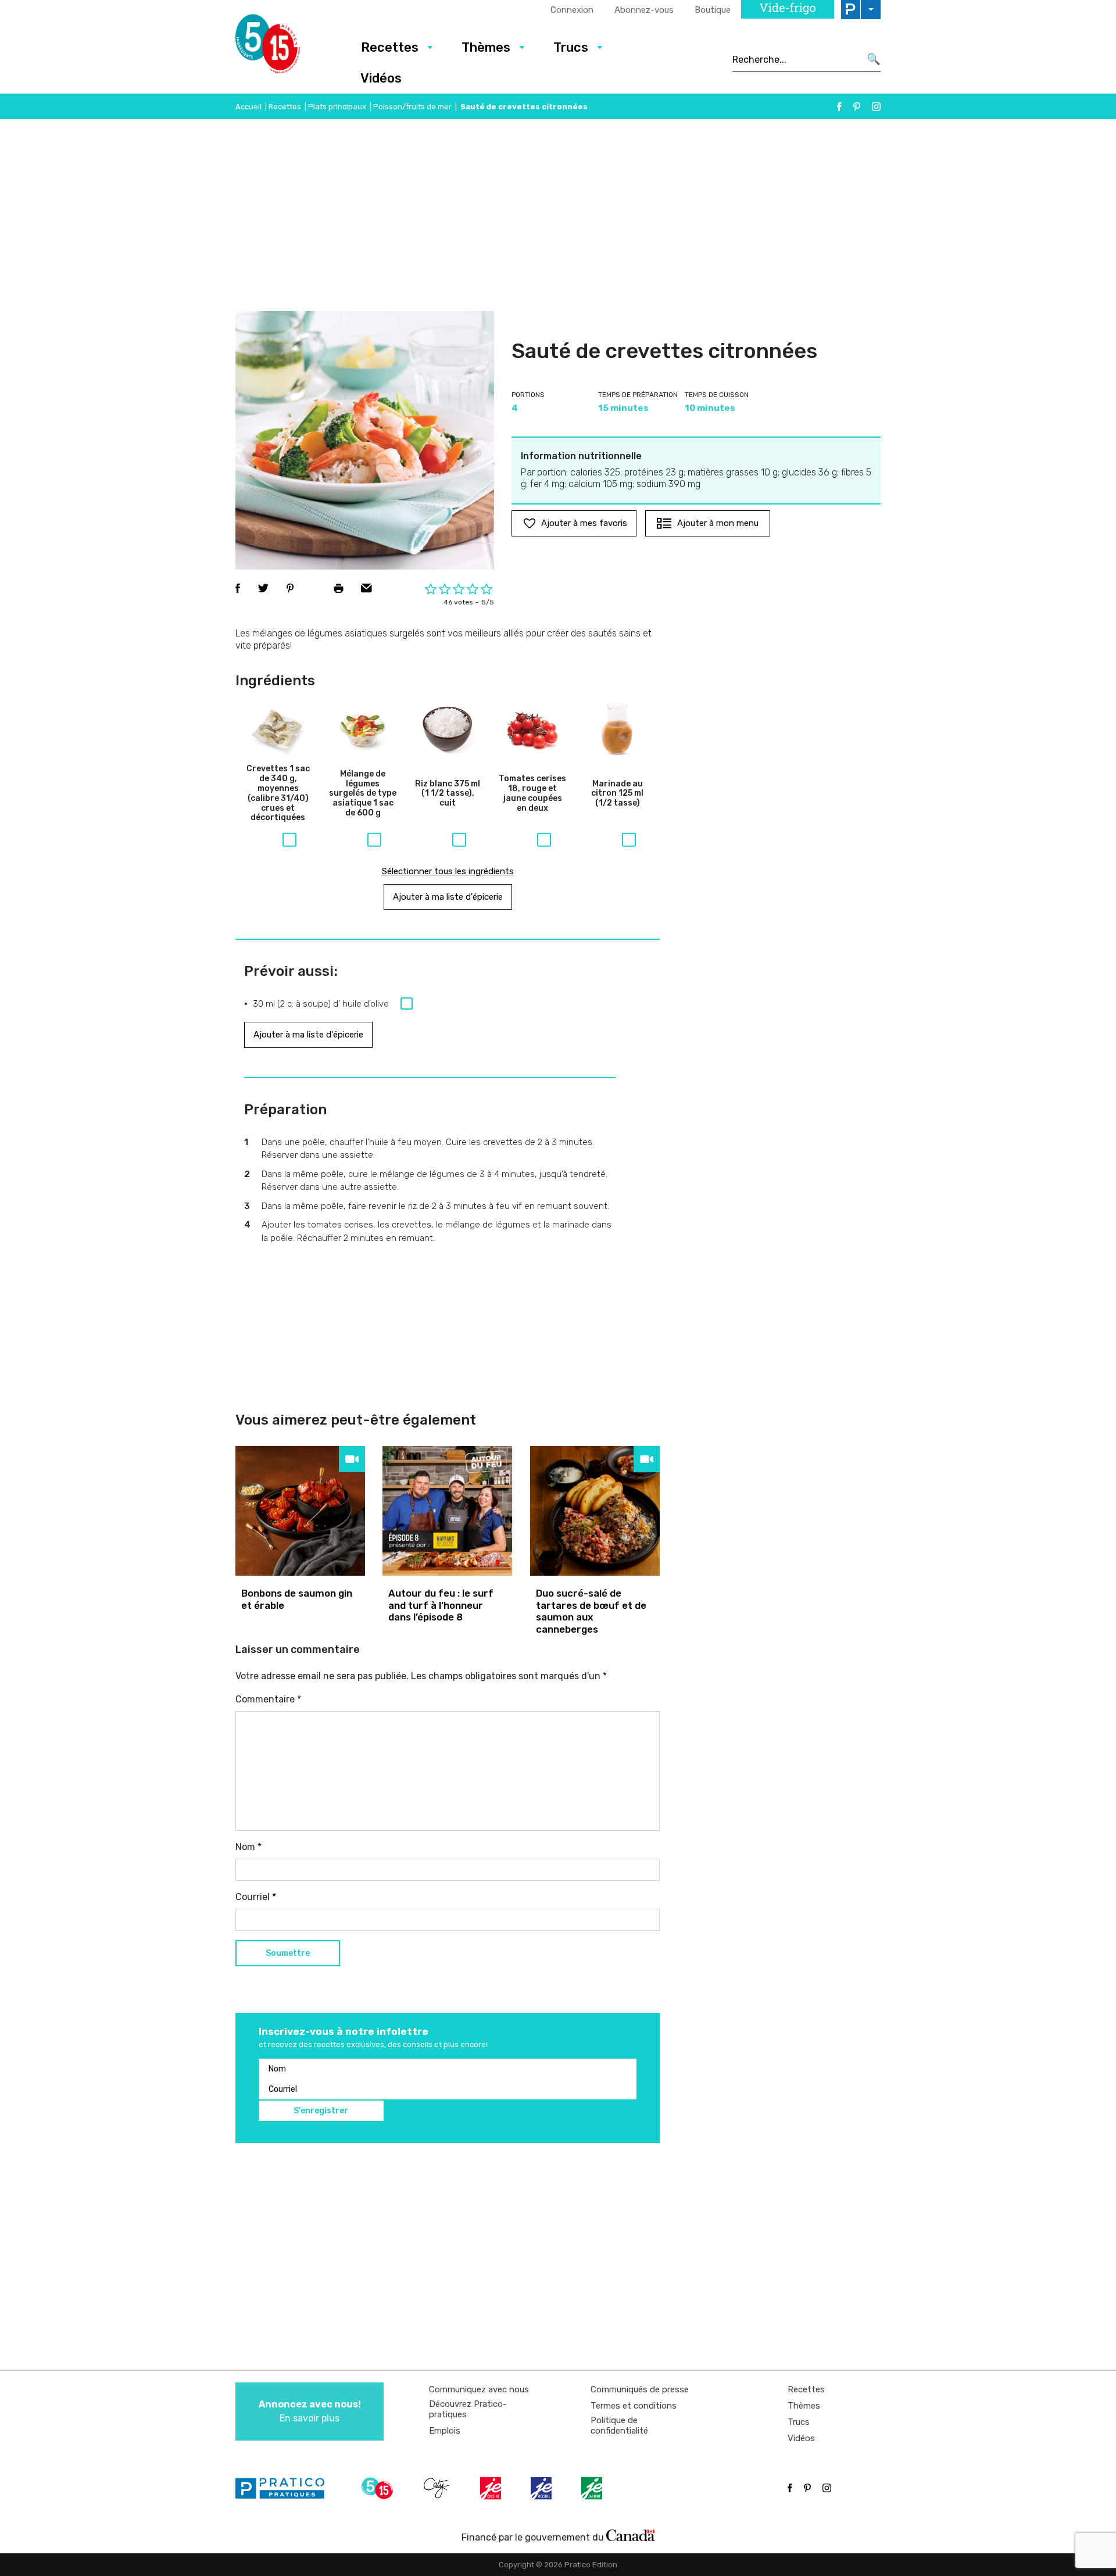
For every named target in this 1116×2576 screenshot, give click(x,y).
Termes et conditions (634, 2406)
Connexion (572, 10)
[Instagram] (876, 107)
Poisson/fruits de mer (412, 107)
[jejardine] (593, 2488)
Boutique (713, 10)
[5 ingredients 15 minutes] (286, 47)
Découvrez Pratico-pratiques (468, 2409)
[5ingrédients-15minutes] (379, 2488)
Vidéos (381, 78)
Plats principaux (337, 107)
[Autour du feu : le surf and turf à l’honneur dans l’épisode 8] (447, 1511)
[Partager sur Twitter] (263, 588)
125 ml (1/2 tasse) (617, 794)
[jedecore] (542, 2488)
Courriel (256, 1897)
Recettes (390, 47)
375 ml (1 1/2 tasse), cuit (448, 794)
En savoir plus (310, 2411)
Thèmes (486, 47)
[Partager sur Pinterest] (290, 588)
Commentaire (268, 1699)
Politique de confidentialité (619, 2425)
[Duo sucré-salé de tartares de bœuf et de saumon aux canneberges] (595, 1511)
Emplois (445, 2431)
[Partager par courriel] (366, 588)
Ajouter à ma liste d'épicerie (448, 897)
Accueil (248, 107)
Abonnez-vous (644, 10)
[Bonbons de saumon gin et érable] (300, 1511)
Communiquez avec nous (479, 2389)
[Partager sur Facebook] (238, 588)
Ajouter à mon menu (718, 523)
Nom (248, 1847)
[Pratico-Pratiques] (285, 2488)
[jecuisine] (492, 2488)
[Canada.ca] (631, 2535)
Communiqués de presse (640, 2389)
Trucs (571, 47)
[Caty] (438, 2488)
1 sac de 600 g (363, 794)
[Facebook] (839, 107)
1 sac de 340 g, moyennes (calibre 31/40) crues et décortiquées (278, 793)
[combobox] (796, 59)
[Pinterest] (857, 107)
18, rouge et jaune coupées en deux (532, 793)
